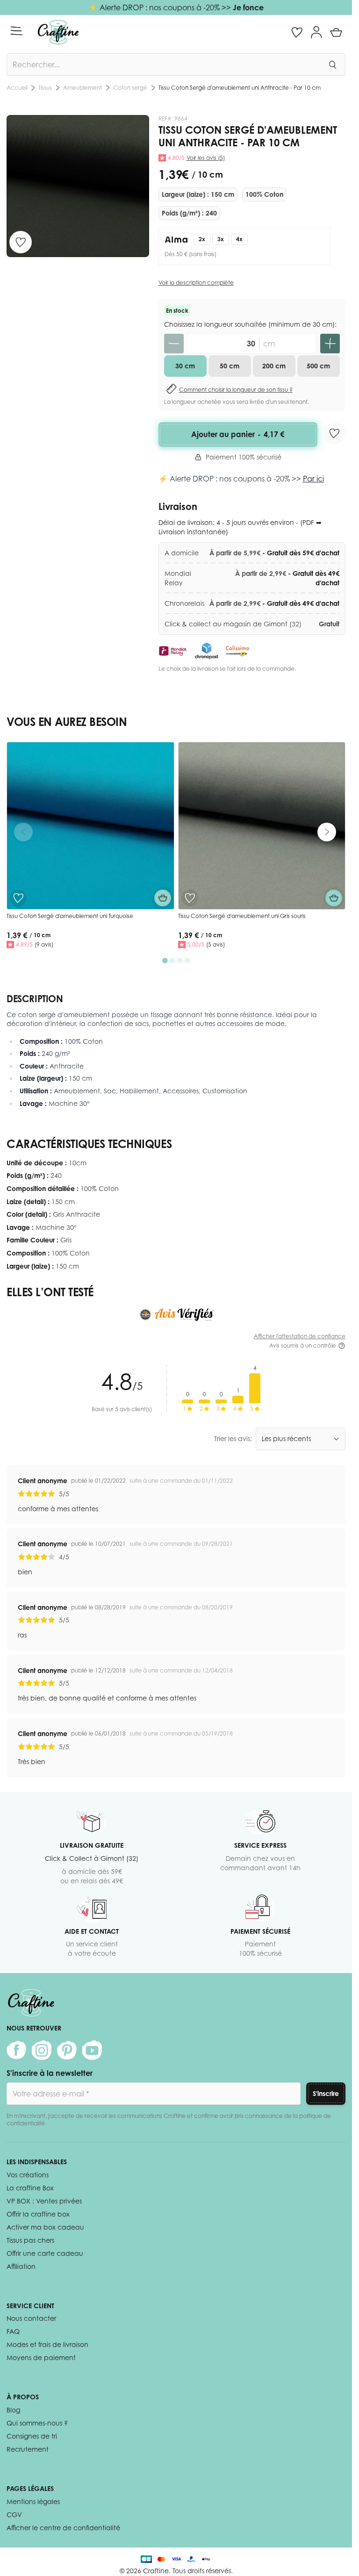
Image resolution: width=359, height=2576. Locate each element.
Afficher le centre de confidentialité (63, 2528)
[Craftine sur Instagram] (42, 2050)
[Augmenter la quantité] (330, 344)
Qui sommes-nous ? (37, 2423)
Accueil (17, 88)
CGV (14, 2515)
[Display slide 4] (187, 961)
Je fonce (248, 7)
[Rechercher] (332, 65)
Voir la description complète (196, 283)
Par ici (313, 479)
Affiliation (21, 2266)
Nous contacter (31, 2318)
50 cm (230, 366)
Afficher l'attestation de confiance (300, 1336)
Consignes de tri (32, 2436)
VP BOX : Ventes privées (44, 2201)
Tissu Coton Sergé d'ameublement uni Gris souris (242, 916)
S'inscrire (326, 2093)
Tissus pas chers (30, 2240)
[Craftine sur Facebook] (16, 2050)
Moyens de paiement (41, 2357)
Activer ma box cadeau (45, 2227)
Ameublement (83, 88)
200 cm (274, 366)
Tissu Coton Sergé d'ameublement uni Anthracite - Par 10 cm (240, 88)
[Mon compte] (316, 32)
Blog (13, 2410)
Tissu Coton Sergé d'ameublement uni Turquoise (70, 916)
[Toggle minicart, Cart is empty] (336, 32)
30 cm (185, 366)
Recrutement (28, 2449)
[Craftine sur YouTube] (92, 2050)
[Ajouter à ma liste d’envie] (21, 242)
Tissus (45, 88)
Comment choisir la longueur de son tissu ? (236, 390)
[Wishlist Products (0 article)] (297, 32)
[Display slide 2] (172, 961)
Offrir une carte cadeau (45, 2253)
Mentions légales (33, 2501)
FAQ (13, 2331)
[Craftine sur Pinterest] (67, 2050)
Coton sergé (130, 88)
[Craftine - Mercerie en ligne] (58, 32)
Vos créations (28, 2175)
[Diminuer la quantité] (174, 344)
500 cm (318, 366)
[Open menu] (16, 31)
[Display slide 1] (165, 961)
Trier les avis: (233, 1439)
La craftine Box (30, 2188)
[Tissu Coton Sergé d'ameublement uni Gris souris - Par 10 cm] (262, 826)
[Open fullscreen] (78, 186)
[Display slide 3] (180, 961)
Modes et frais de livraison (47, 2344)
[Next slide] (327, 832)
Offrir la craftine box (38, 2214)
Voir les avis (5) (206, 158)
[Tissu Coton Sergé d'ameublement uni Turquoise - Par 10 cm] (90, 826)
